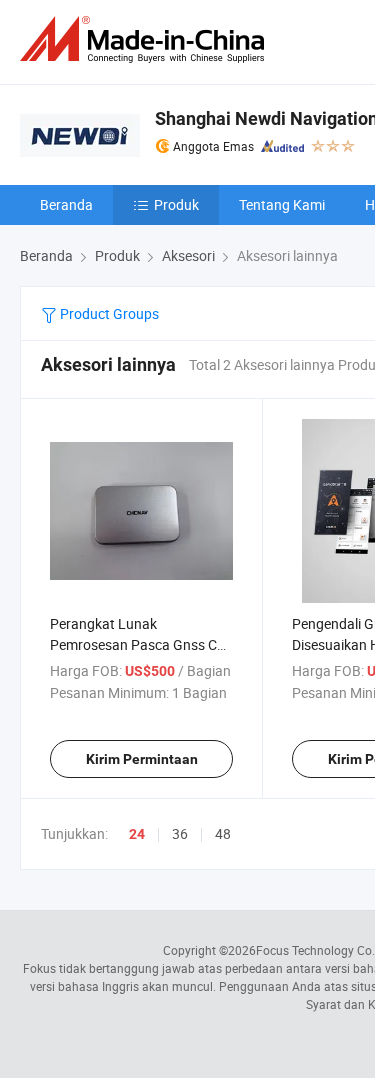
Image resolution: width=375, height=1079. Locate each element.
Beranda (66, 204)
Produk (176, 204)
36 (180, 833)
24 (137, 834)
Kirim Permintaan (142, 759)
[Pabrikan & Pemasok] (146, 39)
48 (223, 833)
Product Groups (108, 313)
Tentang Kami (282, 204)
